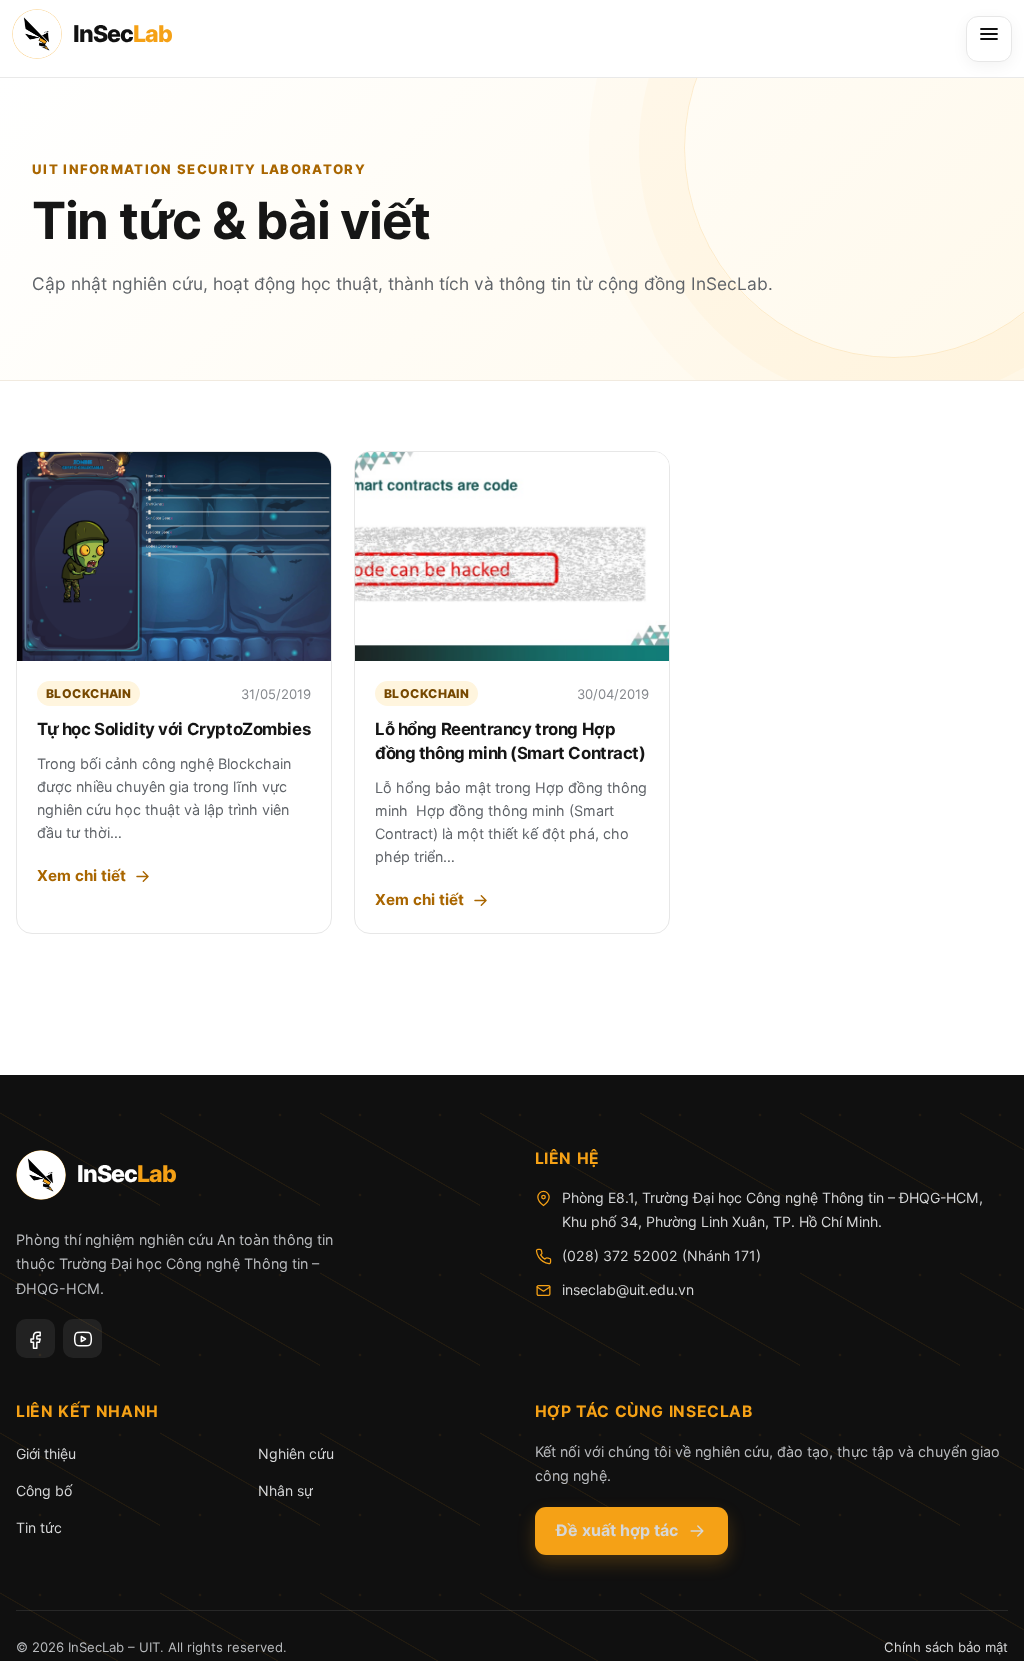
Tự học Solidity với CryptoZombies (173, 729)
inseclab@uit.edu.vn (628, 1289)
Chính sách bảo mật (946, 1647)
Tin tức (39, 1527)
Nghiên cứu (296, 1453)
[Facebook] (35, 1338)
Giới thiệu (46, 1453)
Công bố (44, 1490)
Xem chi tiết (81, 875)
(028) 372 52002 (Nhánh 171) (661, 1255)
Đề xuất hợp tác (617, 1530)
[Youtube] (82, 1338)
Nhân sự (285, 1490)
